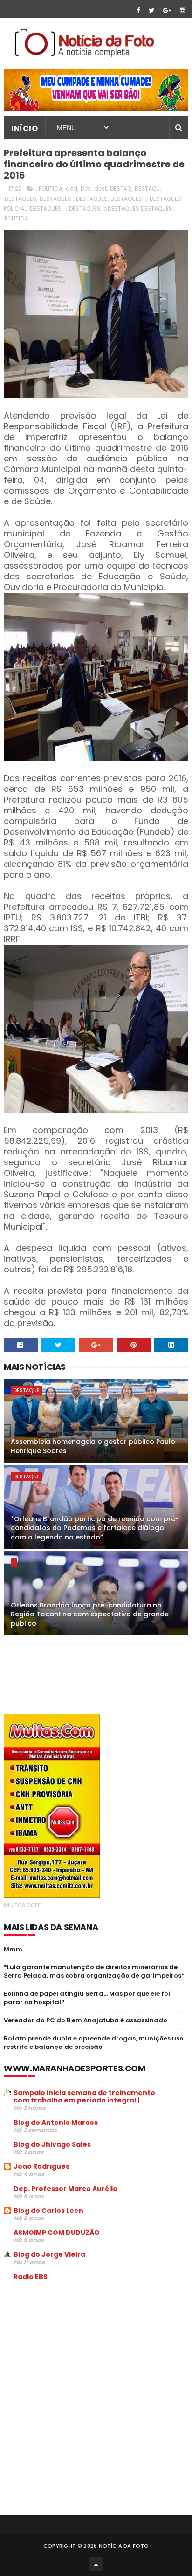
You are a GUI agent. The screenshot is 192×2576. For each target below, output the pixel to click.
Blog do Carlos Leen (48, 2211)
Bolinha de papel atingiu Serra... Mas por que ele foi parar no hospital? (87, 1998)
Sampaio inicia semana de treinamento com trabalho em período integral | (84, 2096)
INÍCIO (24, 128)
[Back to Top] (96, 2564)
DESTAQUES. (56, 199)
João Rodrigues (41, 2166)
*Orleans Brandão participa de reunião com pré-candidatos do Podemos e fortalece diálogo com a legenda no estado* (95, 1528)
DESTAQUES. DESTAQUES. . (111, 199)
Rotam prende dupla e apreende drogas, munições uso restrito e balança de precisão (94, 2043)
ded (72, 189)
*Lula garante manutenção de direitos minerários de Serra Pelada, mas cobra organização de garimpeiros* (94, 1971)
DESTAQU (147, 189)
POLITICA (17, 218)
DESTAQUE (27, 1390)
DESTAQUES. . (48, 209)
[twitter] (151, 10)
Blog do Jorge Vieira (49, 2254)
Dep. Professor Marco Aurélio (65, 2189)
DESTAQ (121, 189)
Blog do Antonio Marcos (56, 2123)
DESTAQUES (21, 199)
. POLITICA (49, 189)
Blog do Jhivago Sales (52, 2144)
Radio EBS (31, 2277)
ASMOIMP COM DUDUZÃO (57, 2233)
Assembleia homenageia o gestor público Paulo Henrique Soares (93, 1446)
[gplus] (167, 10)
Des (86, 189)
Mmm (13, 1949)
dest (100, 189)
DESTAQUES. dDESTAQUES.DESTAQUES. (121, 209)
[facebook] (138, 10)
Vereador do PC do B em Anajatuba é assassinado (86, 2020)
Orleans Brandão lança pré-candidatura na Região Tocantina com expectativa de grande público (90, 1614)
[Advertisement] (82, 2359)
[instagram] (182, 10)
